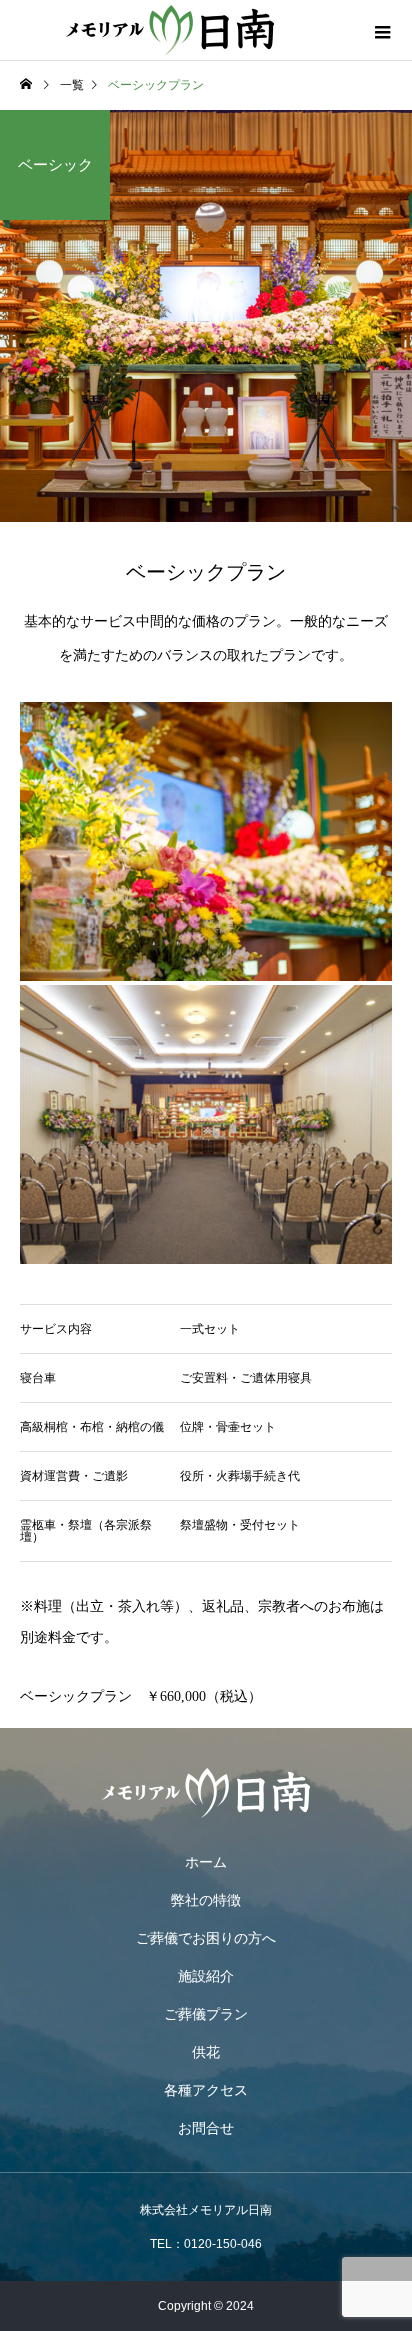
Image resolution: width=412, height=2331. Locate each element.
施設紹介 (206, 1976)
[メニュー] (382, 30)
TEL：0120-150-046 (206, 2244)
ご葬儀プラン (206, 2014)
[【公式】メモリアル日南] (206, 1793)
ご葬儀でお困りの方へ (206, 1938)
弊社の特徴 (206, 1900)
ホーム (206, 1862)
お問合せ (206, 2128)
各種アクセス (206, 2090)
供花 (206, 2052)
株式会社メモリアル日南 (206, 2210)
